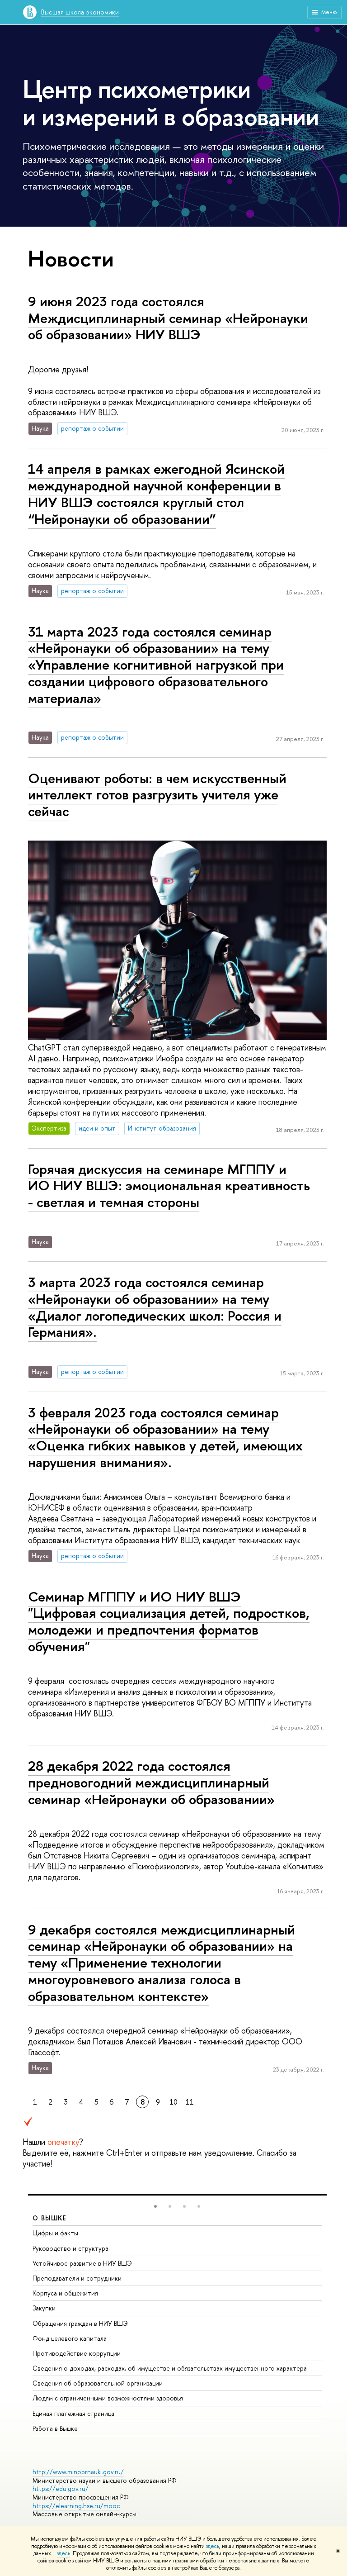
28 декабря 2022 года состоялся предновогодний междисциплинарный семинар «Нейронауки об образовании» (151, 1782)
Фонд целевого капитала (70, 2338)
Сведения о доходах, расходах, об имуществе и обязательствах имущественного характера (170, 2368)
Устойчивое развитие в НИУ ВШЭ (82, 2263)
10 (173, 2102)
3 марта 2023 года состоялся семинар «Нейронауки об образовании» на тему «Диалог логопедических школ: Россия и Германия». (155, 1307)
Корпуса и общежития (65, 2293)
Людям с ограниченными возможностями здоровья (108, 2398)
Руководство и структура (70, 2248)
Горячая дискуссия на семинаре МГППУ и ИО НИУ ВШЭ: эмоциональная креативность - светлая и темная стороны (169, 1186)
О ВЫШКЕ (50, 2218)
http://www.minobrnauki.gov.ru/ (78, 2472)
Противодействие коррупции (77, 2353)
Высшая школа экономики (80, 12)
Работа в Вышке (55, 2428)
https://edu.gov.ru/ (61, 2488)
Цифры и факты (55, 2233)
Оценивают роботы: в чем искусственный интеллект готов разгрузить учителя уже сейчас (157, 795)
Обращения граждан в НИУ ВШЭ (80, 2323)
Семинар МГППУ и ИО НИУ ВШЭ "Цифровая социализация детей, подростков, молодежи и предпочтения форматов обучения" (169, 1621)
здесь (213, 2546)
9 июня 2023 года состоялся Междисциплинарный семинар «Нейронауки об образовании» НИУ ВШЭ (168, 318)
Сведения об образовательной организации (98, 2383)
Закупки (44, 2308)
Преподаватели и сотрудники (77, 2278)
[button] (155, 2206)
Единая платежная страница (73, 2413)
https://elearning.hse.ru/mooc (76, 2506)
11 (190, 2102)
